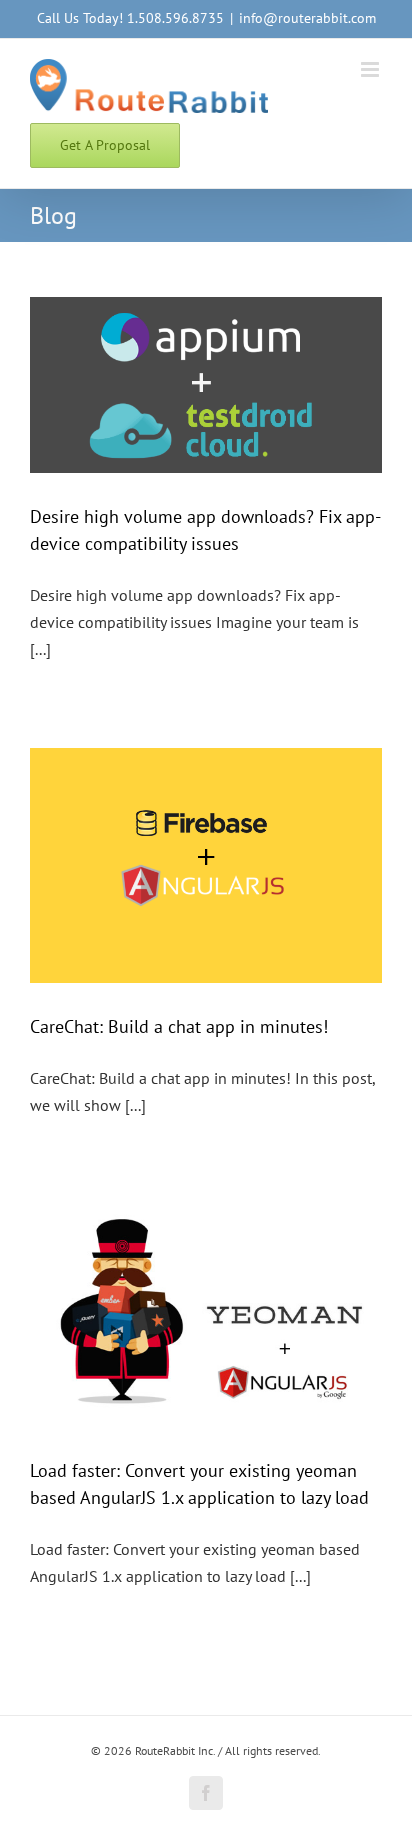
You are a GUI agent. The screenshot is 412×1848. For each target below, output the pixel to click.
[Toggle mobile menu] (371, 69)
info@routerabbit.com (307, 18)
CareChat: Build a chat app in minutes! (179, 1026)
